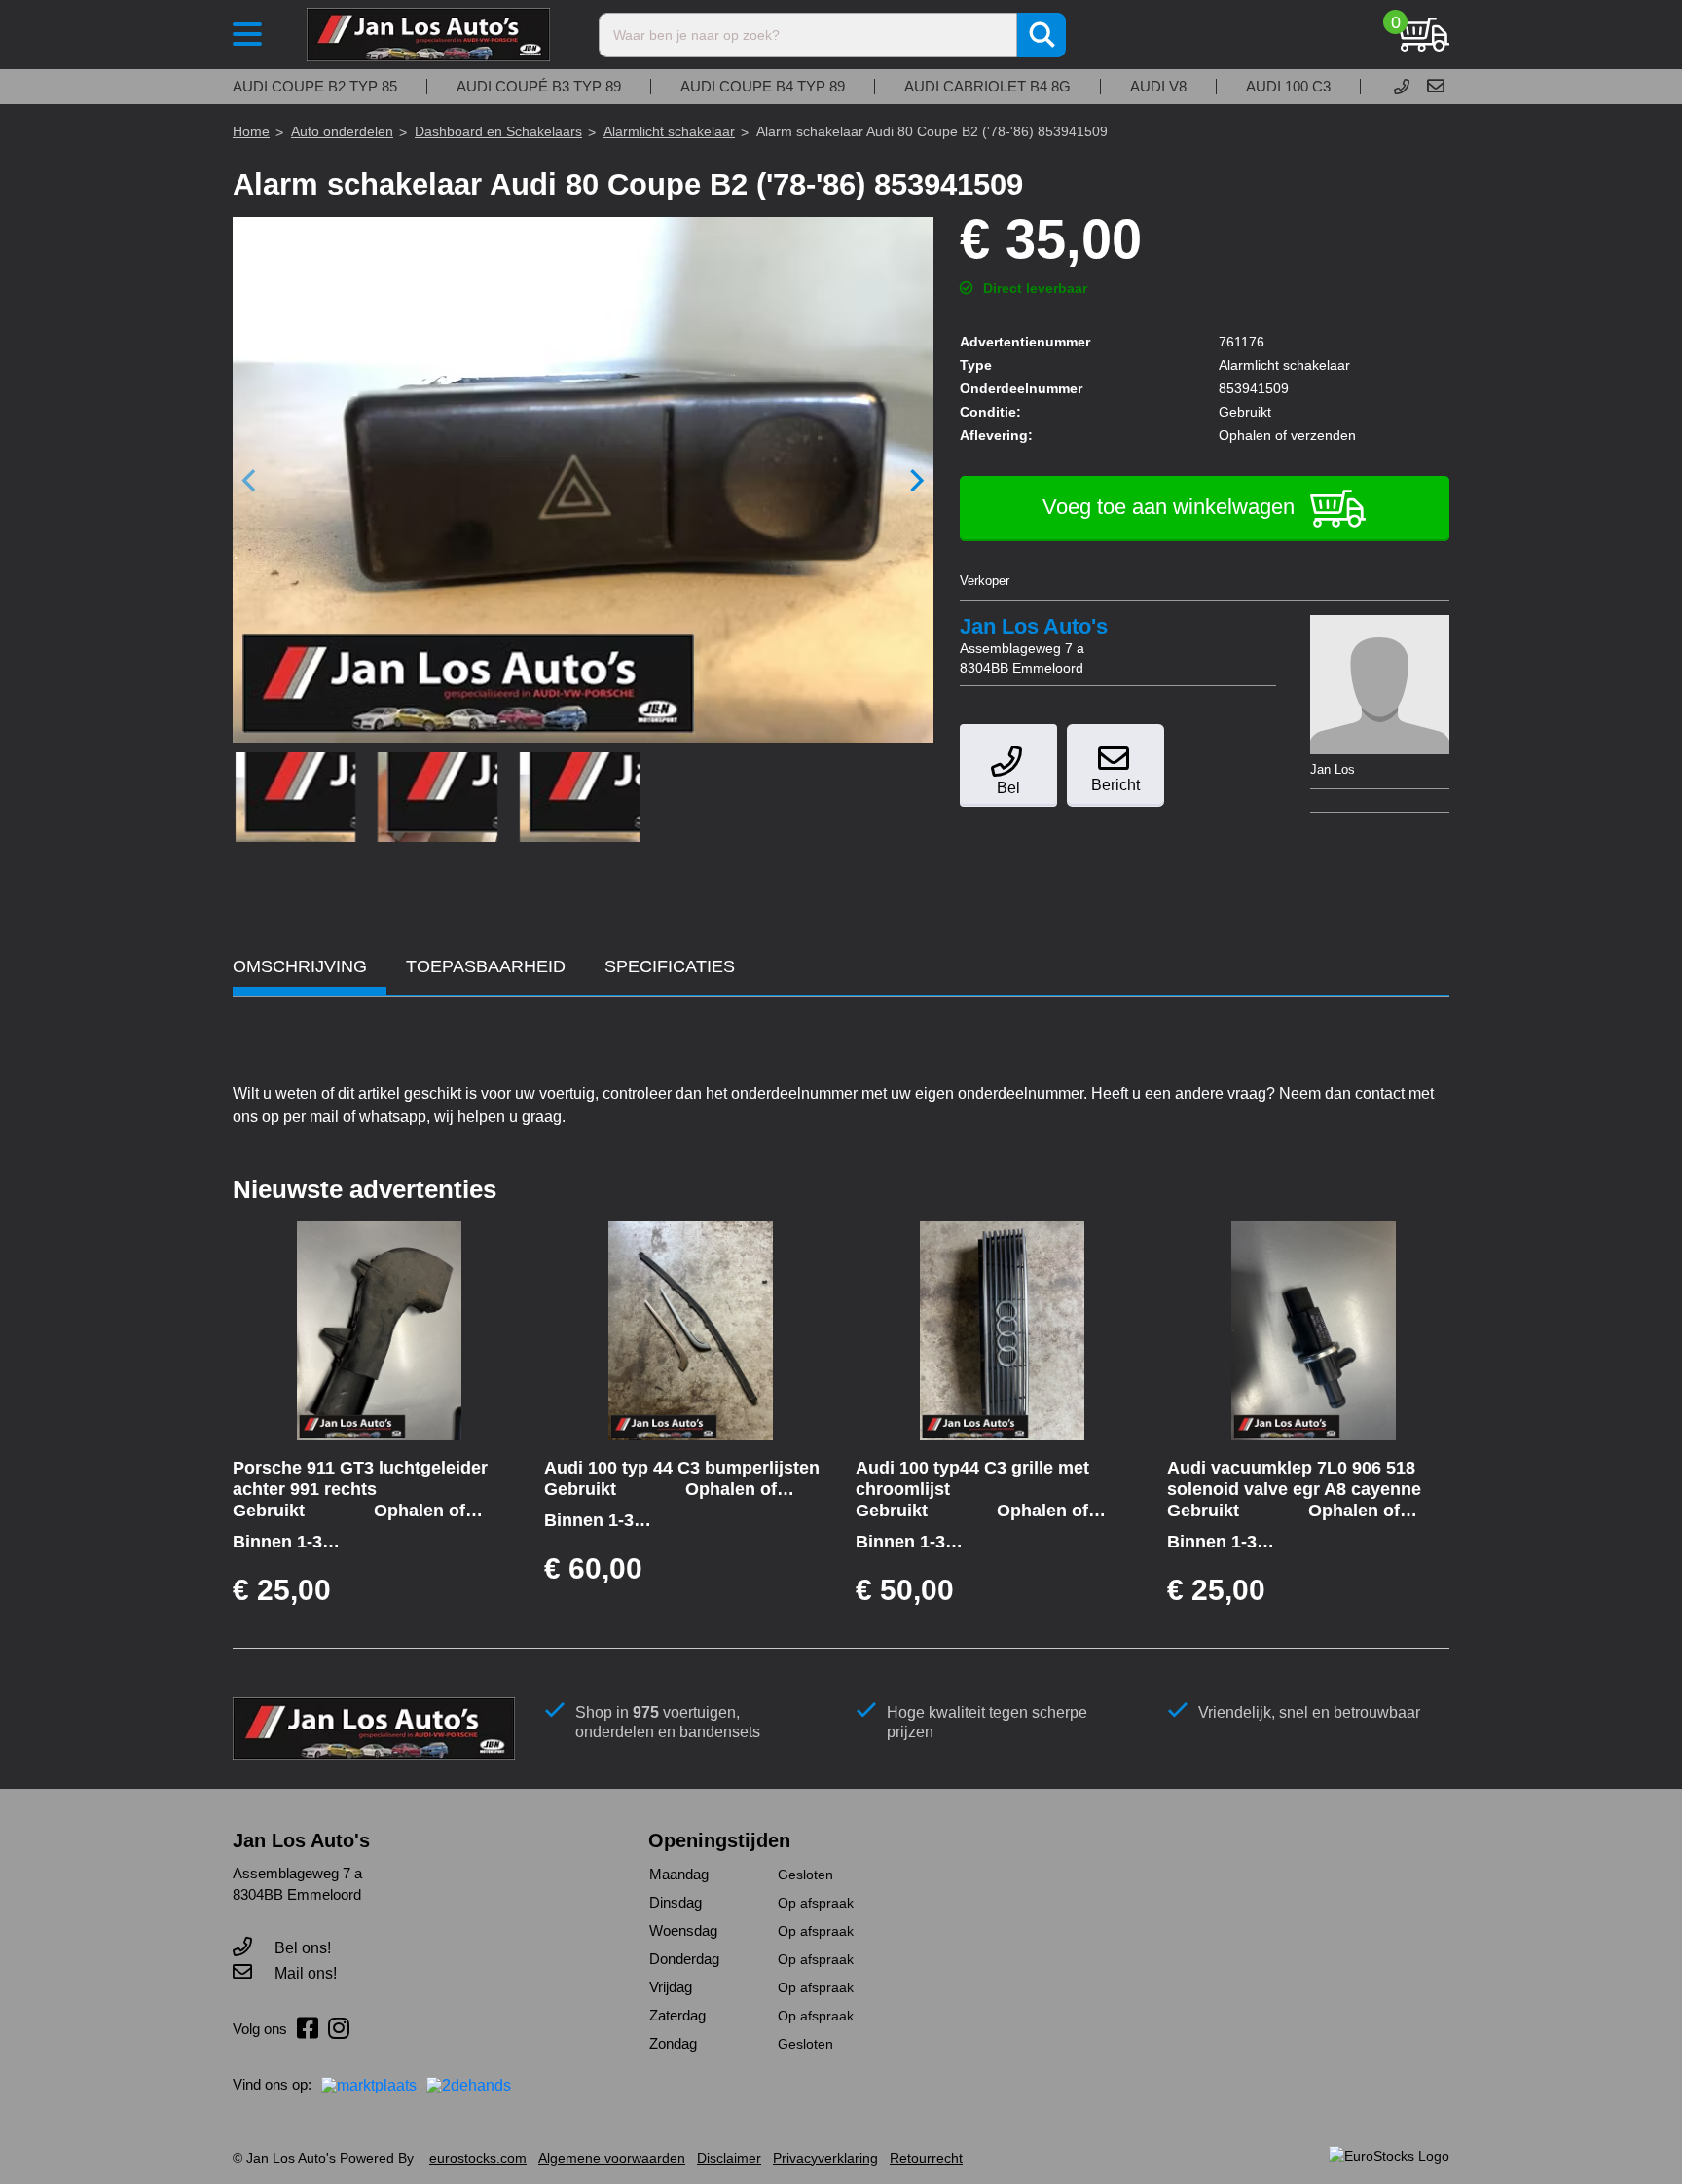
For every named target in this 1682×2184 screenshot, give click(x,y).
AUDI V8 (1158, 87)
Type (976, 365)
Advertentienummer (1025, 342)
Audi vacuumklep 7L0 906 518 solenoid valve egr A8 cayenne (1294, 1478)
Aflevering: (996, 435)
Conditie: (990, 412)
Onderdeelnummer (1021, 388)
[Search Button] (1042, 35)
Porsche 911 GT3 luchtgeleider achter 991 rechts (360, 1478)
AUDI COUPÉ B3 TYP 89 (539, 87)
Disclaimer (729, 2158)
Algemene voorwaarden (612, 2158)
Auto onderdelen (342, 131)
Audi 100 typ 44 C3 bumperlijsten (682, 1468)
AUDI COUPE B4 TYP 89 (763, 87)
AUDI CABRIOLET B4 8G (987, 87)
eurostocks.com (478, 2158)
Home (251, 131)
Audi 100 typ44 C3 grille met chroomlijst (972, 1478)
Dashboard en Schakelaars (498, 131)
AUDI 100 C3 (1288, 87)
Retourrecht (926, 2158)
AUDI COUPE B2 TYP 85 (315, 87)
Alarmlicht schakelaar (669, 131)
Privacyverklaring (825, 2158)
